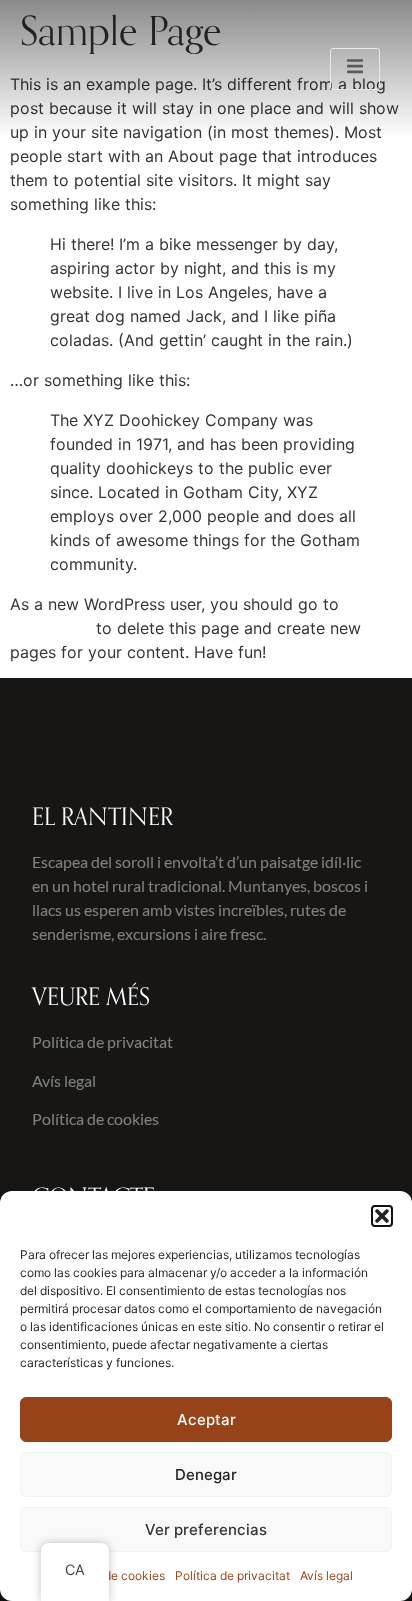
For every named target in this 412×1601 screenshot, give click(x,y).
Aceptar (206, 1419)
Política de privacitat (232, 1575)
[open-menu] (355, 69)
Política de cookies (112, 1575)
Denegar (206, 1474)
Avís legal (326, 1575)
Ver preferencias (206, 1529)
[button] (382, 1216)
